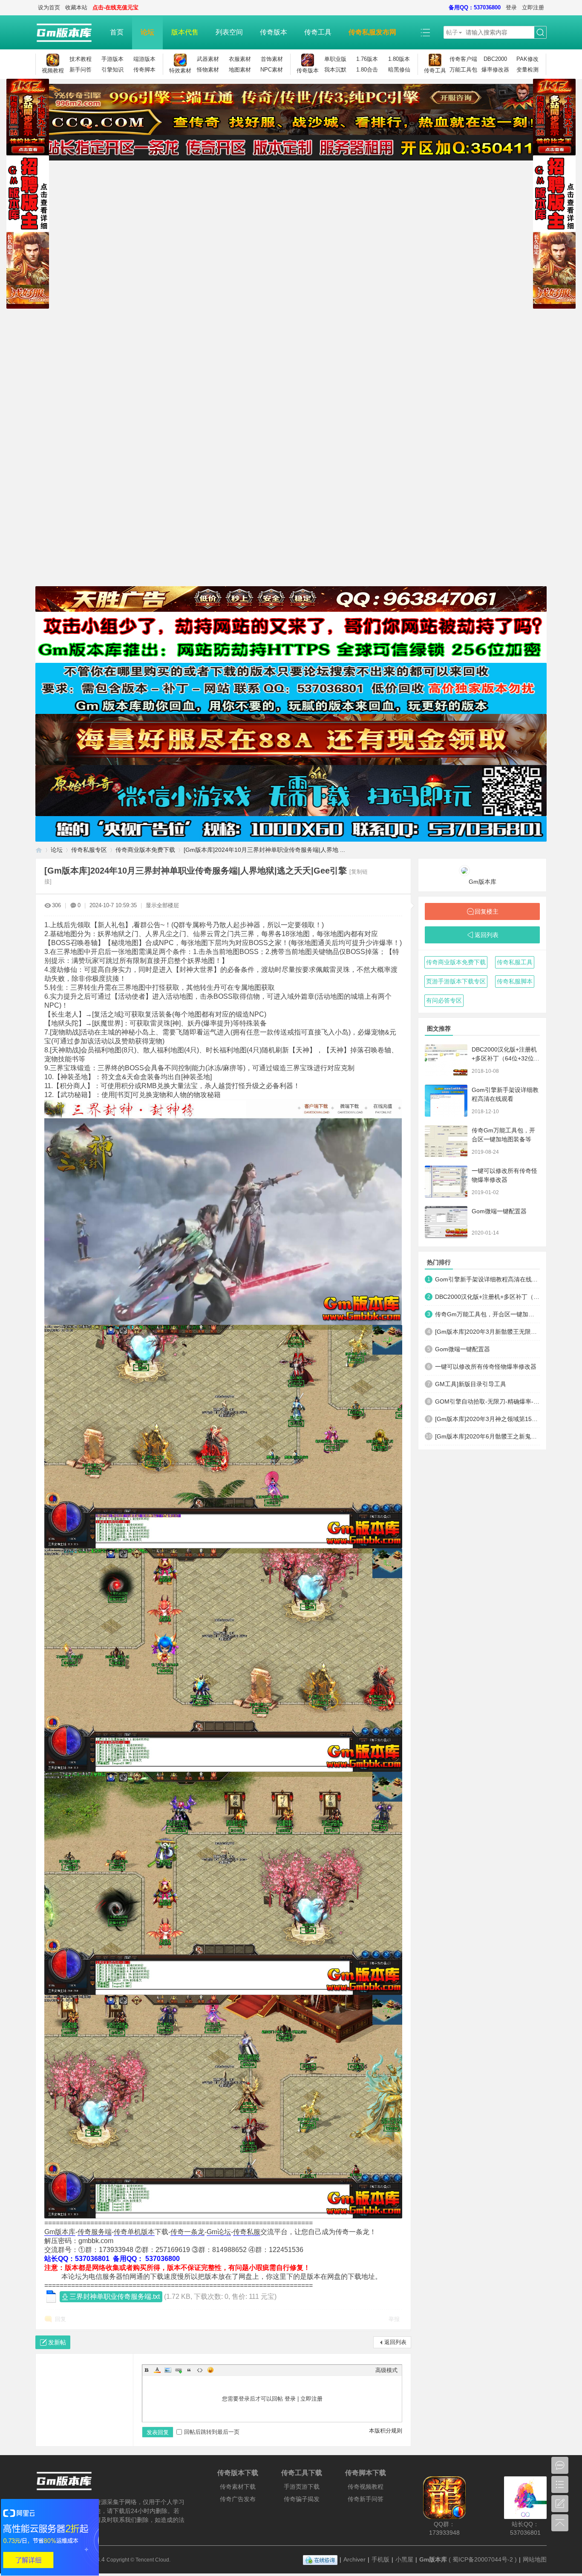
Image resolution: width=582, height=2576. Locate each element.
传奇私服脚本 (515, 981)
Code (200, 2370)
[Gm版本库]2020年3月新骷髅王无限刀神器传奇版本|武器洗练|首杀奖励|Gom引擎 (487, 1332)
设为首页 (49, 7)
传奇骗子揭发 (302, 2499)
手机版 (380, 2559)
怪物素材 (208, 70)
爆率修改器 (495, 70)
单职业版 (335, 59)
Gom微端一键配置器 (499, 1211)
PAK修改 (527, 59)
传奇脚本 (144, 70)
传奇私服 (247, 2232)
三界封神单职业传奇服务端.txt (115, 2297)
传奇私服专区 (89, 850)
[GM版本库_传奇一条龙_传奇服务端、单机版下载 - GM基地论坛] (68, 32)
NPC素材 (272, 70)
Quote (189, 2370)
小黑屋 (404, 2559)
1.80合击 (367, 70)
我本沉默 (335, 70)
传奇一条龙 (187, 2232)
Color (157, 2370)
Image (168, 2370)
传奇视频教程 (366, 2487)
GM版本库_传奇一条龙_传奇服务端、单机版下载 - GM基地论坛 (39, 850)
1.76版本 (367, 59)
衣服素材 (240, 59)
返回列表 (395, 2342)
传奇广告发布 (238, 2499)
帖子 (452, 32)
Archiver (354, 2559)
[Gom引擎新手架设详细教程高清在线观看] (446, 1101)
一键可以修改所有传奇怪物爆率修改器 (486, 1367)
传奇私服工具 (515, 962)
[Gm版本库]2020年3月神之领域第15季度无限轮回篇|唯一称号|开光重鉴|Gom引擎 (487, 1419)
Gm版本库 (60, 2232)
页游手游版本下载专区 (456, 981)
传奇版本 (274, 32)
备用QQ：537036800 (475, 7)
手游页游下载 (302, 2487)
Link (179, 2370)
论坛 (147, 32)
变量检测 (527, 70)
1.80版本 (399, 59)
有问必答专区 (444, 1000)
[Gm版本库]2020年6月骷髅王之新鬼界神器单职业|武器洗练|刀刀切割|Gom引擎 (487, 1436)
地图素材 (240, 70)
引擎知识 (112, 70)
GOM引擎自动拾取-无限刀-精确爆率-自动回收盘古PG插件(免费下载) (487, 1401)
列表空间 (229, 32)
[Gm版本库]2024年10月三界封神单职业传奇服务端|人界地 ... (264, 850)
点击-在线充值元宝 (115, 7)
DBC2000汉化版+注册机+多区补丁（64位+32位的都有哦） (506, 1058)
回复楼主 (487, 911)
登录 (511, 7)
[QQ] (320, 2559)
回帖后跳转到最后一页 (212, 2432)
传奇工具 (318, 32)
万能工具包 (463, 70)
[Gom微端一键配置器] (446, 1222)
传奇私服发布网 (372, 32)
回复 (61, 2319)
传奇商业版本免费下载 (145, 850)
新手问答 (81, 70)
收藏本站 (76, 7)
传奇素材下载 (238, 2487)
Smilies (210, 2370)
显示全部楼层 (162, 905)
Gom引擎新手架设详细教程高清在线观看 (487, 1279)
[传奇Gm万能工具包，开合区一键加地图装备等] (446, 1141)
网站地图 (535, 2559)
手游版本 (112, 59)
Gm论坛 (219, 2232)
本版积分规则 (386, 2431)
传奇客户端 (463, 59)
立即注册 (533, 7)
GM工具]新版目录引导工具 (471, 1384)
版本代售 (185, 32)
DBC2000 (495, 59)
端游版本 (144, 59)
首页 (117, 32)
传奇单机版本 (134, 2232)
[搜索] (540, 33)
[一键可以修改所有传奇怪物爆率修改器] (446, 1182)
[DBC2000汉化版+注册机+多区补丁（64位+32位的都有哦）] (446, 1060)
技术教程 (81, 59)
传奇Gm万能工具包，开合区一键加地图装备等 (487, 1314)
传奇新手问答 (366, 2499)
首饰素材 (272, 59)
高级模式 (386, 2370)
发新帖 (57, 2342)
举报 (394, 2319)
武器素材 (208, 59)
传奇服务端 (95, 2232)
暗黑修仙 (399, 70)
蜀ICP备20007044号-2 (483, 2559)
